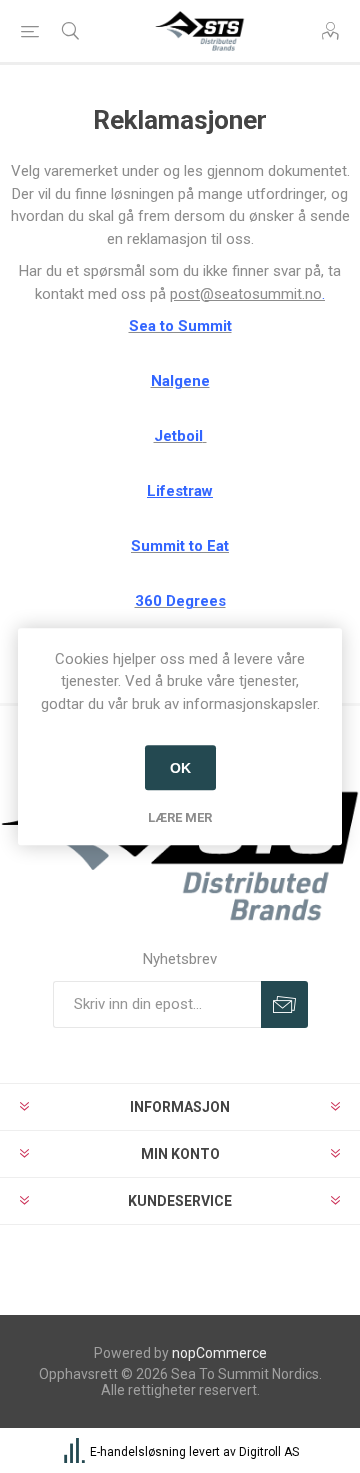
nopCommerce (219, 1353)
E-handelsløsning (138, 1452)
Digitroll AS (269, 1452)
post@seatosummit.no (246, 294)
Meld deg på (284, 1004)
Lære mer (180, 817)
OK (180, 768)
